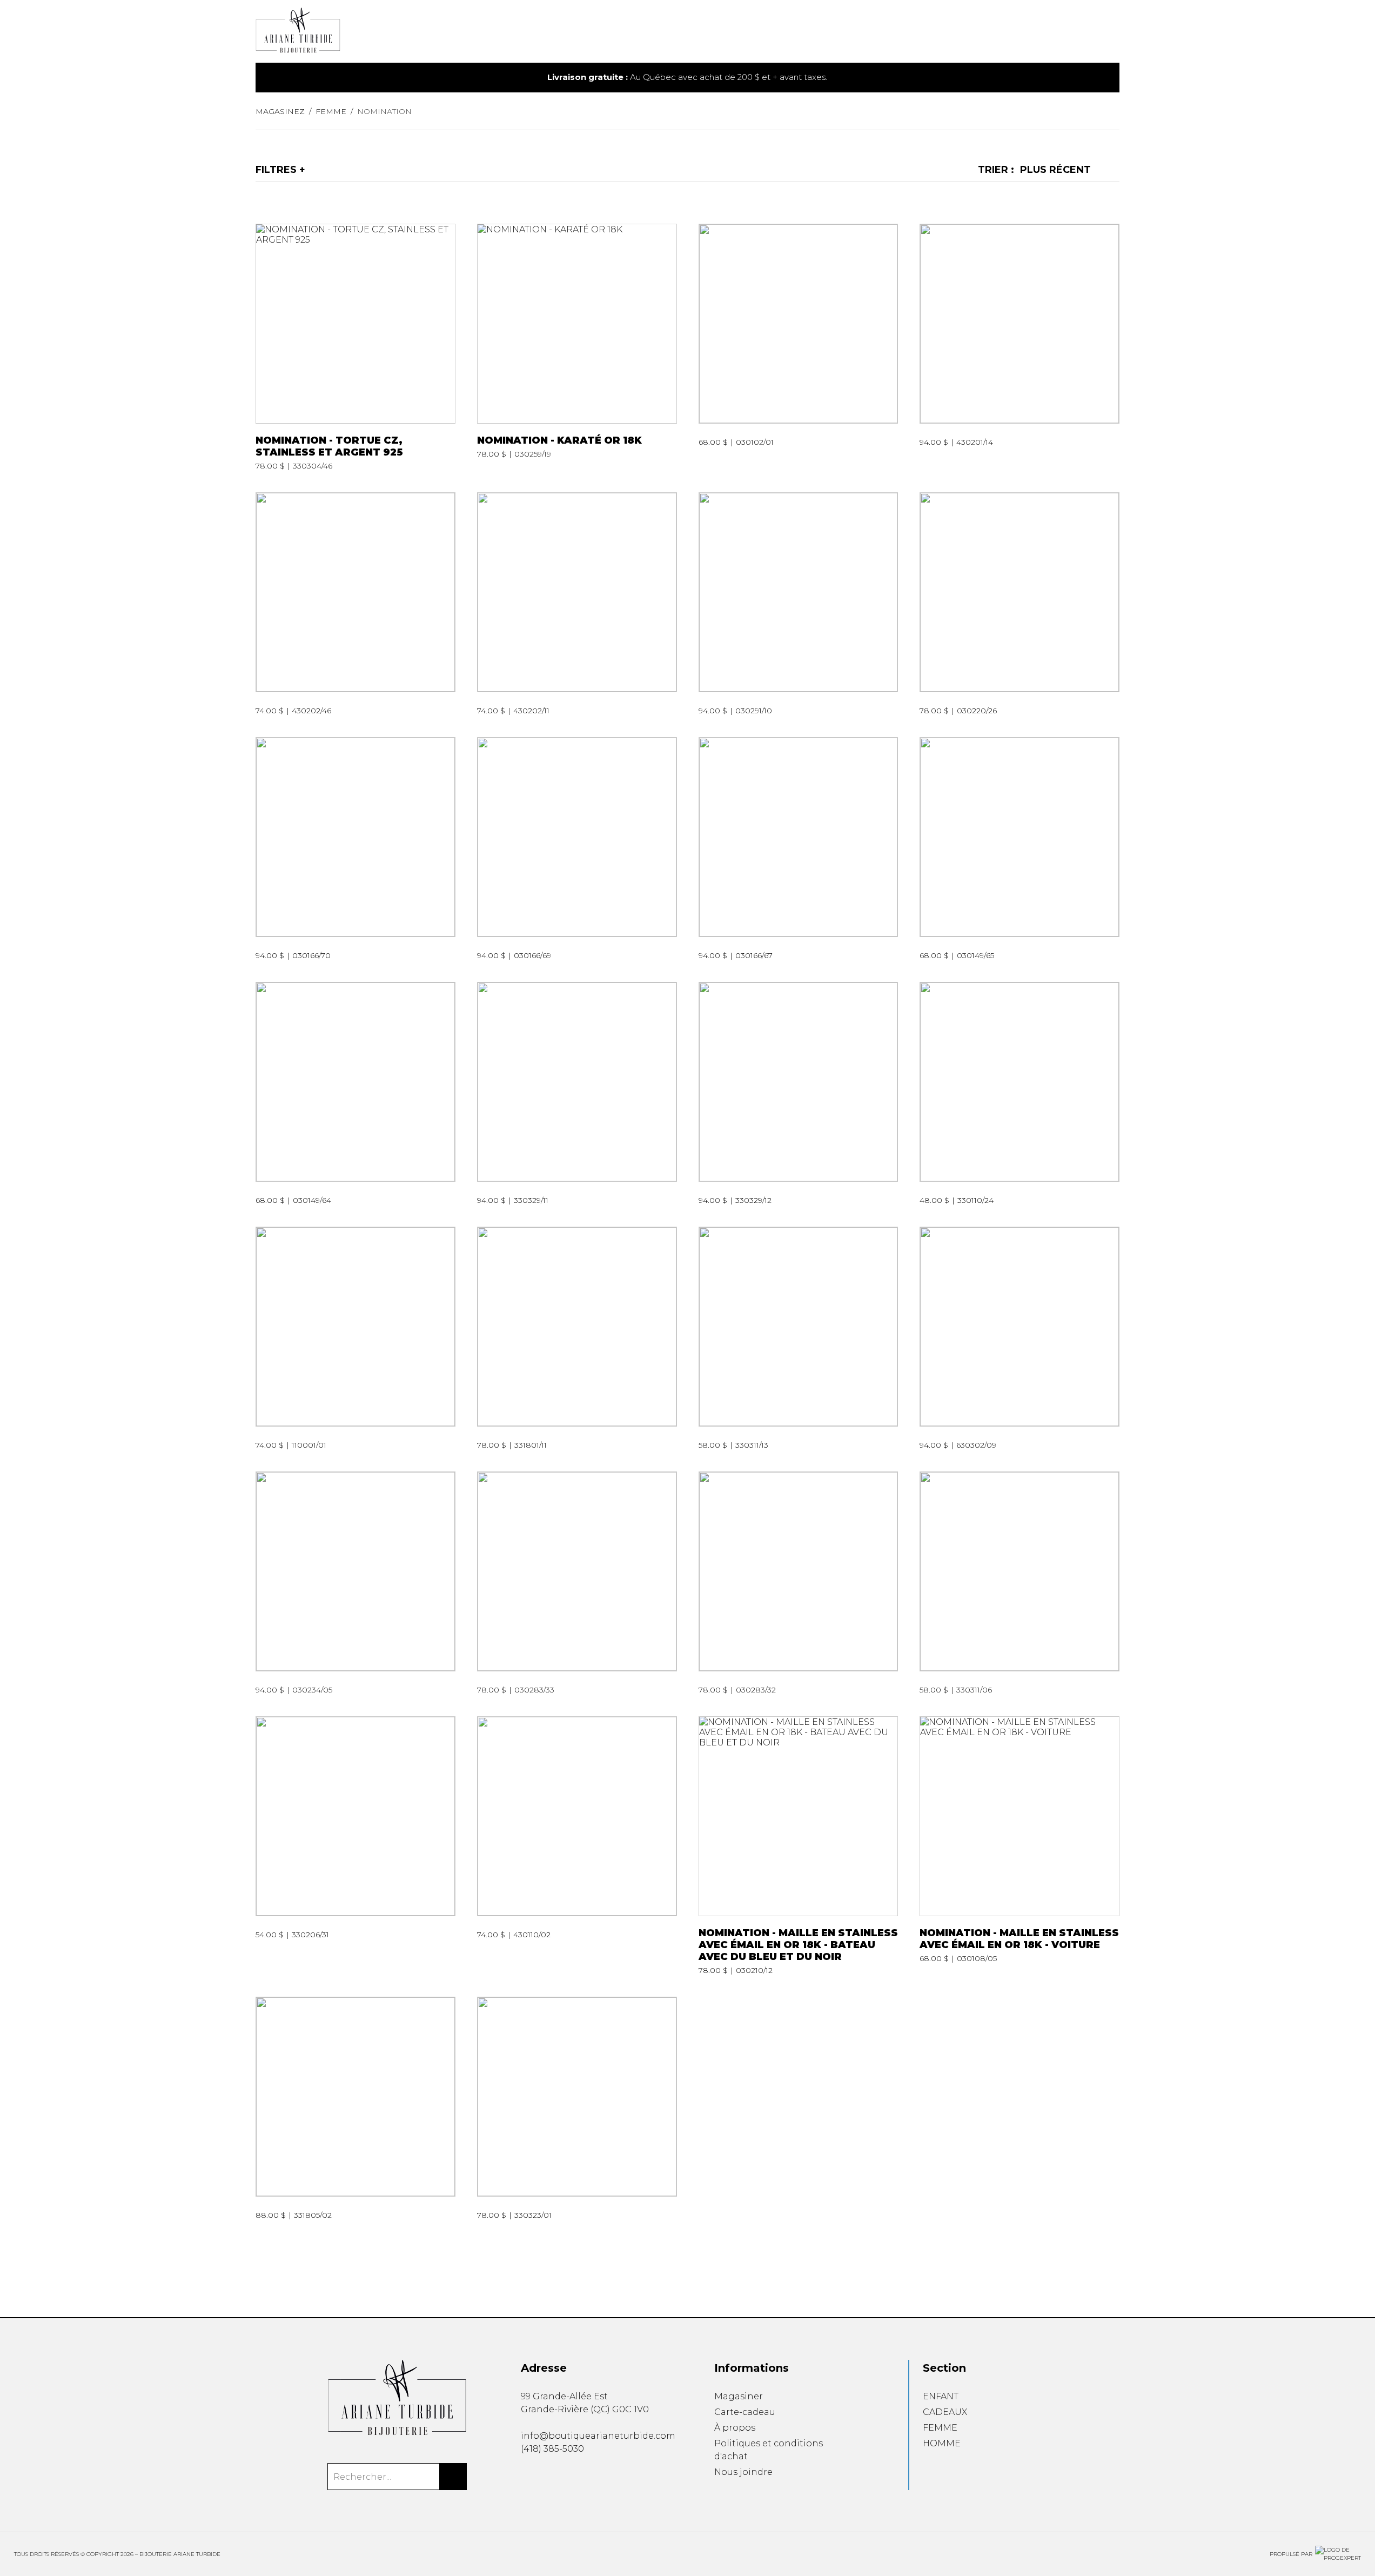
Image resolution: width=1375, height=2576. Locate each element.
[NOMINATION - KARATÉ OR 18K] (577, 347)
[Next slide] (1089, 78)
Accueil (709, 37)
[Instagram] (543, 2477)
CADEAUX (945, 2412)
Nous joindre (743, 2472)
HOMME (942, 2443)
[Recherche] (1082, 32)
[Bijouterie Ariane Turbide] (397, 2398)
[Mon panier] (1099, 32)
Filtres (276, 170)
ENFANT (941, 2396)
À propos (735, 2428)
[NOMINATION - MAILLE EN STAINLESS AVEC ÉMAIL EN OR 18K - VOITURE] (1019, 1846)
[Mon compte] (1116, 32)
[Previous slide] (286, 78)
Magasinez (280, 111)
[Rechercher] (453, 2477)
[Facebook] (525, 2477)
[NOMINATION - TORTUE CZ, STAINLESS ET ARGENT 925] (356, 347)
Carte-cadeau (745, 2412)
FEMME (940, 2428)
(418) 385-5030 (552, 2449)
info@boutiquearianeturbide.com (598, 2436)
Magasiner (739, 2396)
